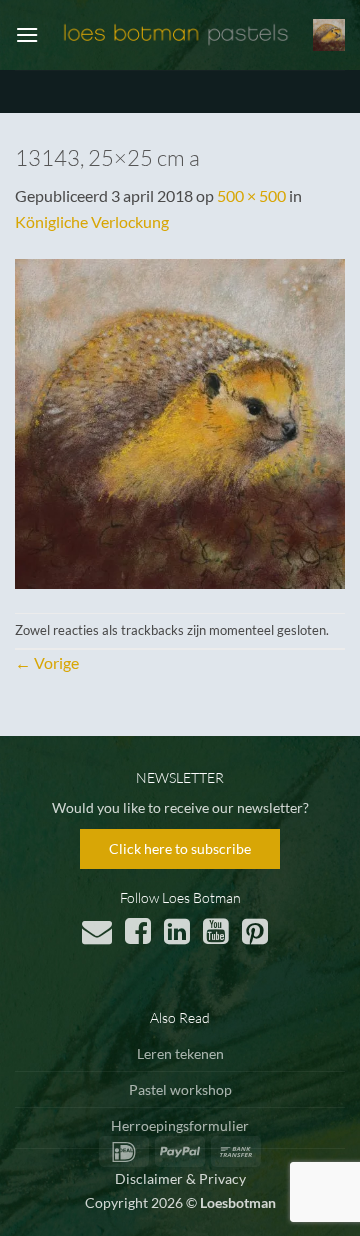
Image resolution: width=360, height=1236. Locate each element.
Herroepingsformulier (180, 1125)
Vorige (47, 662)
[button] (27, 34)
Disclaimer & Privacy (180, 1178)
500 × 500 (251, 195)
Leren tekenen (180, 1053)
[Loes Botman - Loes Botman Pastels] (176, 35)
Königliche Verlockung (92, 221)
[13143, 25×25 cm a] (180, 421)
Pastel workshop (180, 1089)
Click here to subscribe (180, 848)
